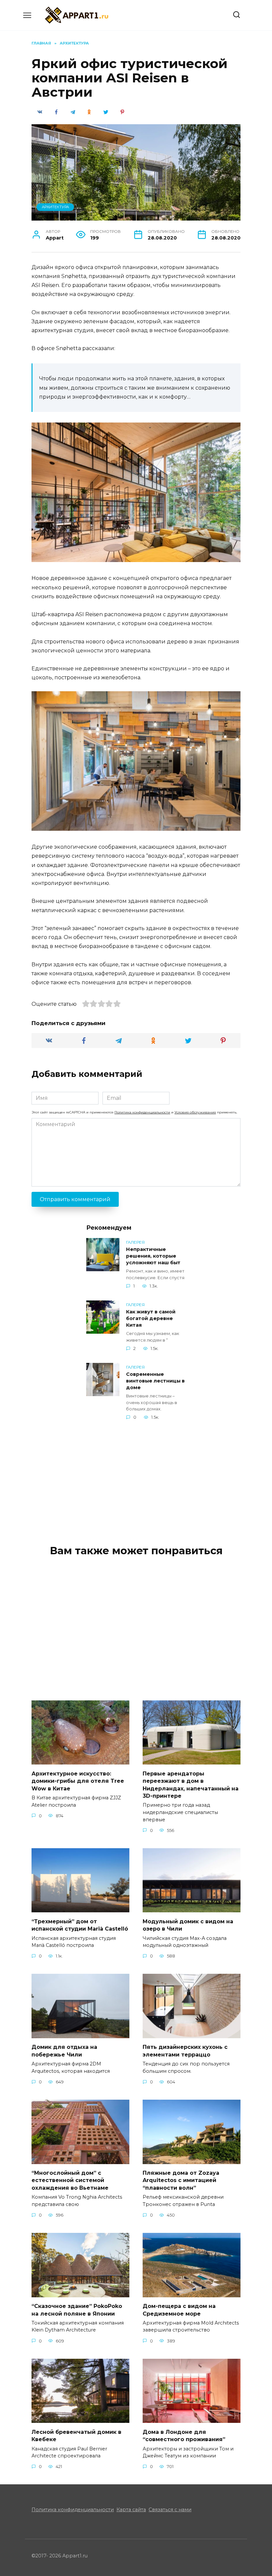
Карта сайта (131, 2510)
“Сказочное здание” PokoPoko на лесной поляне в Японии (77, 2310)
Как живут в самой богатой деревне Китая (151, 1318)
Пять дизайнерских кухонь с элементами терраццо (185, 2051)
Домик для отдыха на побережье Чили (64, 2051)
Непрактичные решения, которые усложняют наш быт (153, 1256)
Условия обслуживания (195, 1112)
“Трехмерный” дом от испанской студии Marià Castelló (80, 1925)
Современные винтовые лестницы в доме (155, 1381)
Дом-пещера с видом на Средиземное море (179, 2310)
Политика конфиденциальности (142, 1112)
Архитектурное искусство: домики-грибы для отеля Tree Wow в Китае (78, 1781)
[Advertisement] (136, 1477)
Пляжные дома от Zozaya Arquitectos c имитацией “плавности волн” (181, 2180)
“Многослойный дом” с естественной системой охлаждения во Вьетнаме (70, 2180)
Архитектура (55, 207)
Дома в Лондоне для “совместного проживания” (184, 2435)
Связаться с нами (170, 2510)
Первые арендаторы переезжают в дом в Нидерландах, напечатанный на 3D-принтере (191, 1784)
